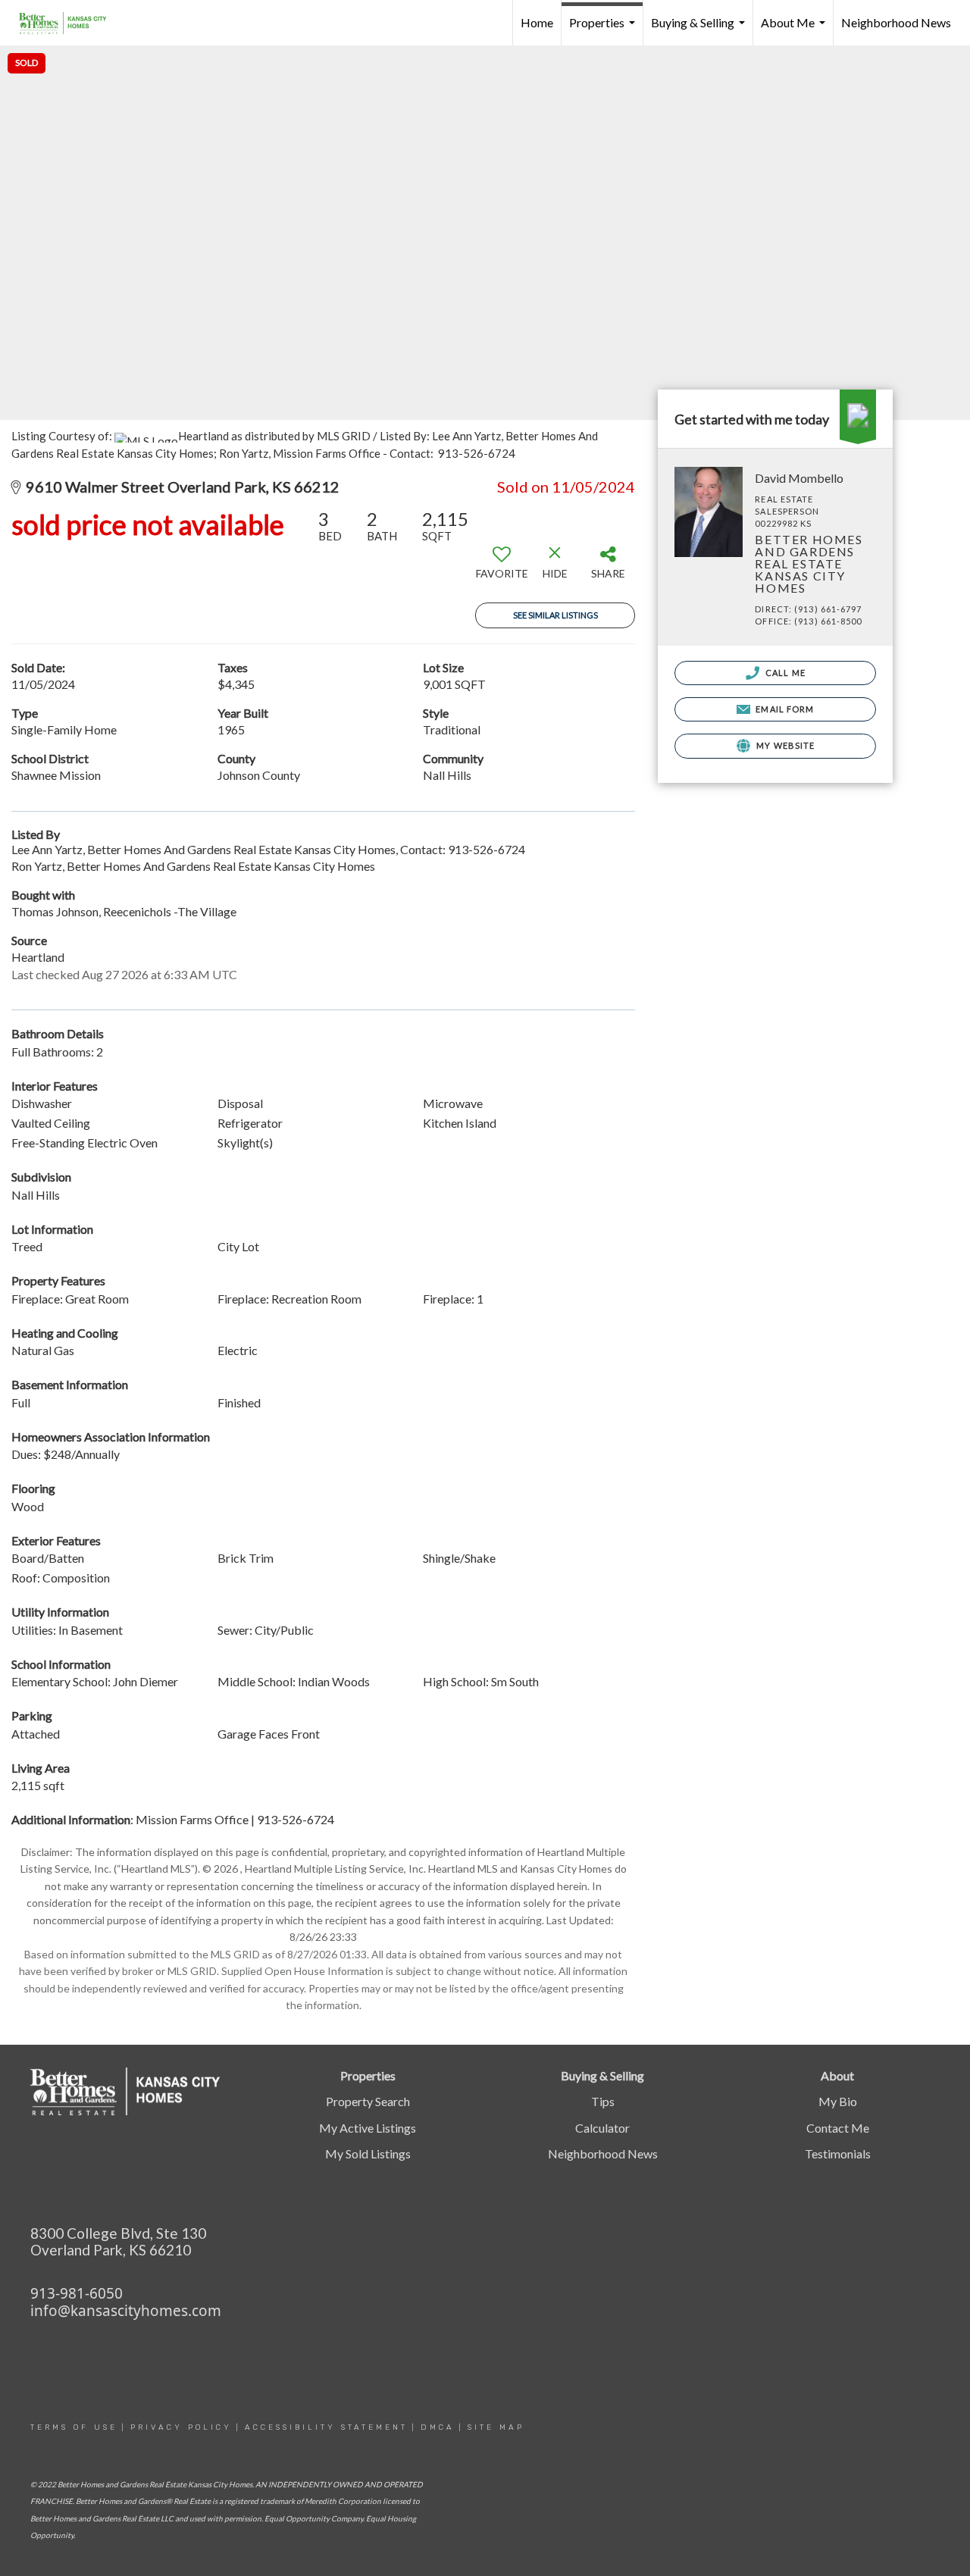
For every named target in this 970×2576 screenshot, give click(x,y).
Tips (603, 2101)
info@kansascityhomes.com (126, 2311)
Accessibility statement (326, 2427)
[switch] (502, 568)
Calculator (602, 2128)
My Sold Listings (368, 2153)
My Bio (838, 2101)
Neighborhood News (896, 22)
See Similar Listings (555, 615)
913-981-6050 (77, 2293)
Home (537, 22)
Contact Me (838, 2128)
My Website (784, 745)
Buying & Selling (700, 30)
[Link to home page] (70, 23)
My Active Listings (368, 2128)
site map (496, 2427)
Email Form (784, 709)
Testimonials (838, 2153)
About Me (795, 30)
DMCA (438, 2427)
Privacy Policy (181, 2427)
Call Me (784, 673)
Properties (604, 30)
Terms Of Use (74, 2427)
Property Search (368, 2101)
